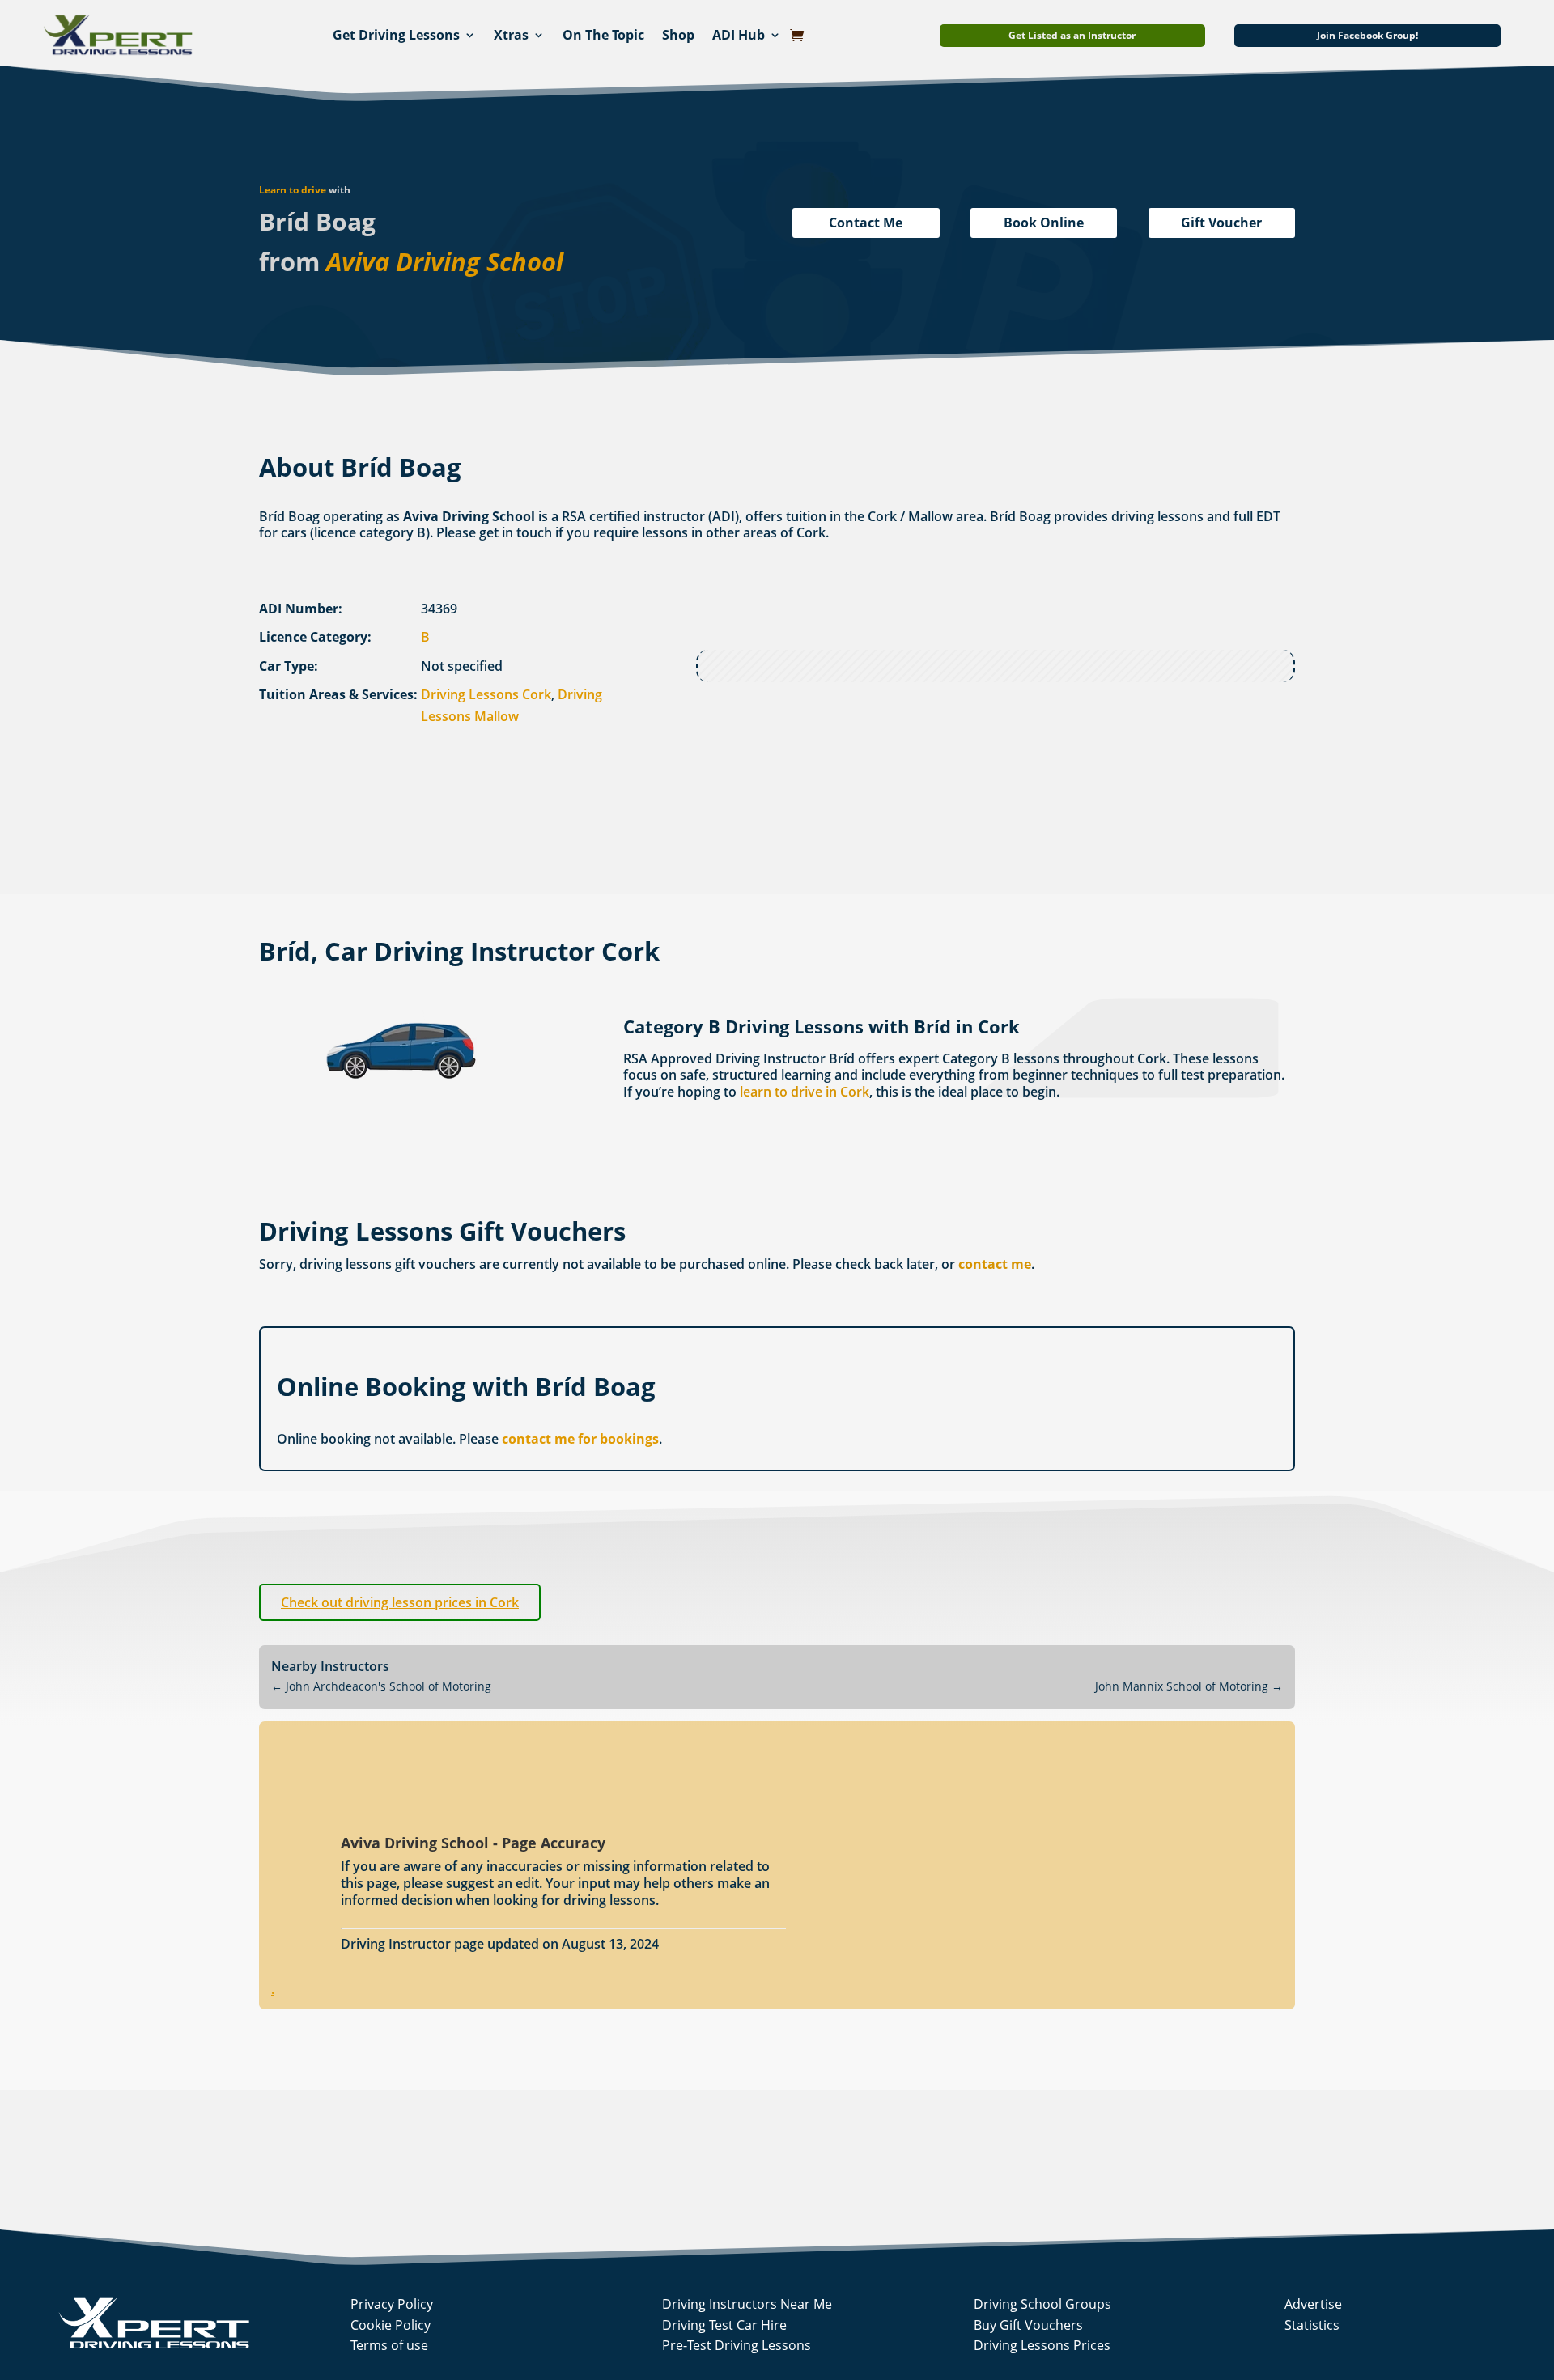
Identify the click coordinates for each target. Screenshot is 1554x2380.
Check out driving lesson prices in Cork (400, 1602)
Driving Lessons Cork (486, 694)
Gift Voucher (1221, 223)
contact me (995, 1264)
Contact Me (866, 223)
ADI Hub (739, 35)
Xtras (511, 35)
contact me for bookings (580, 1439)
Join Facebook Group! (1367, 35)
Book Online (1044, 223)
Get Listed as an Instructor (1072, 35)
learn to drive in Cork (805, 1092)
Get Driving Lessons (396, 35)
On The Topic (603, 35)
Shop (678, 35)
